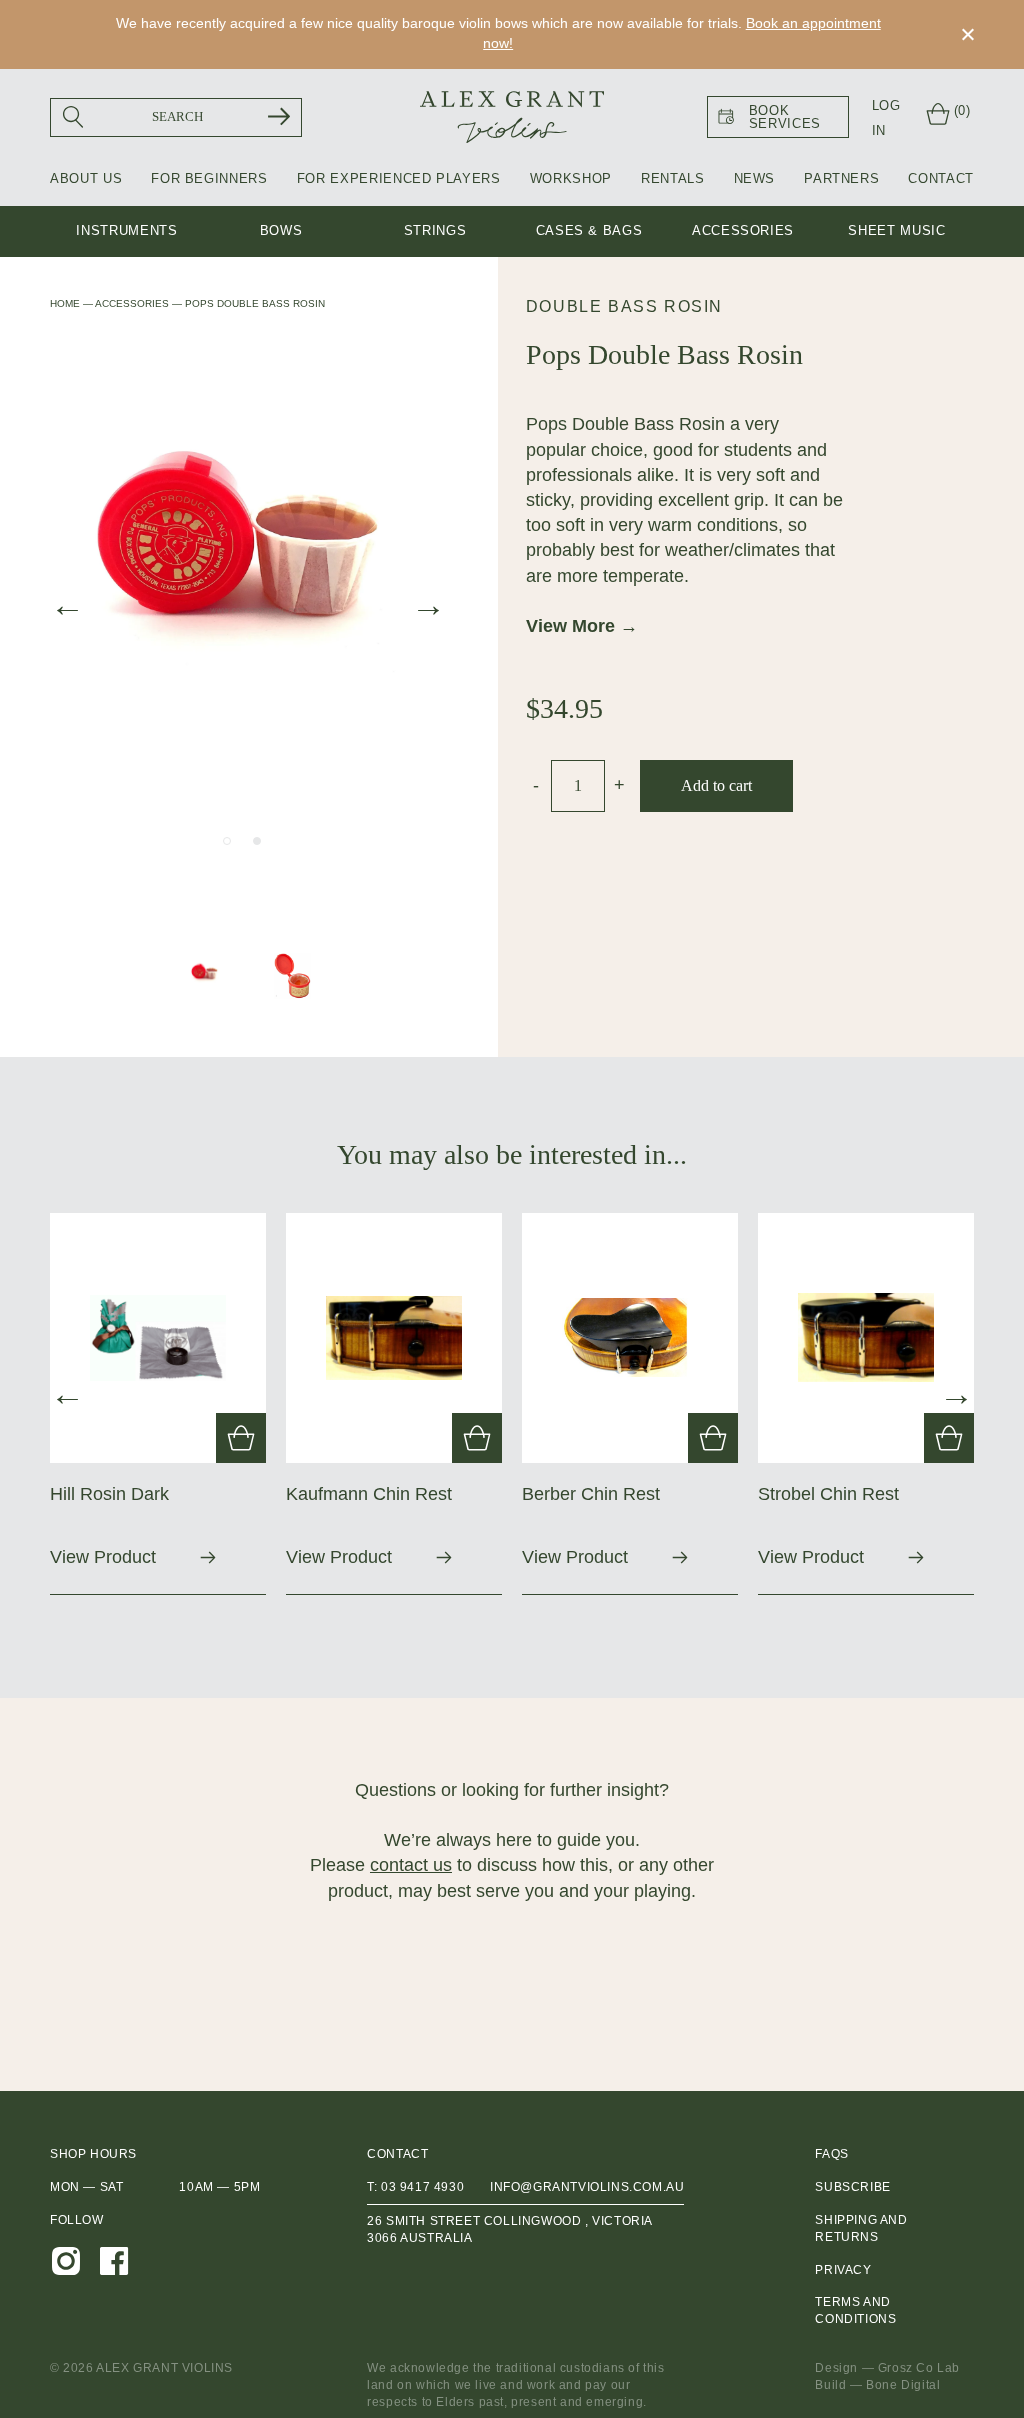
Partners (841, 178)
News (755, 178)
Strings (435, 230)
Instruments (126, 230)
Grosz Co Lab (919, 2368)
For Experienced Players (399, 178)
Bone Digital (903, 2385)
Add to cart (716, 785)
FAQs (831, 2154)
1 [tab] (227, 841)
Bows (281, 230)
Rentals (673, 178)
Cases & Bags (589, 230)
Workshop (571, 178)
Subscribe (852, 2187)
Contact (941, 178)
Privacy (843, 2270)
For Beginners (209, 178)
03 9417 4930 (422, 2187)
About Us (86, 178)
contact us (411, 1865)
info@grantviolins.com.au (587, 2187)
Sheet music (896, 230)
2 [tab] (257, 841)
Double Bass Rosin (624, 306)
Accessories (743, 230)
